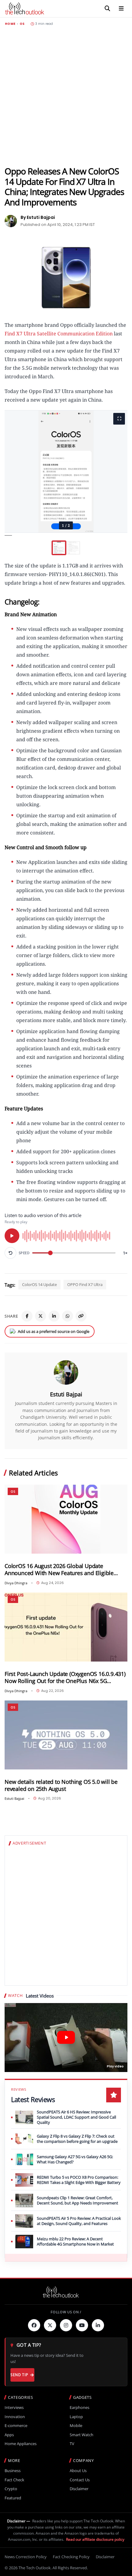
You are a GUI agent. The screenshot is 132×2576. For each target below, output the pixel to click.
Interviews (14, 2408)
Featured (13, 2498)
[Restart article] (10, 1253)
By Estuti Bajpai (38, 217)
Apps (9, 2435)
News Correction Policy (26, 2557)
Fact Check (14, 2480)
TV (72, 2444)
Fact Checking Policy (71, 2557)
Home (10, 24)
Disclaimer (79, 2489)
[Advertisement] (66, 96)
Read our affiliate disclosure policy (95, 2539)
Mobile (76, 2426)
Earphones (80, 2408)
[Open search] (107, 9)
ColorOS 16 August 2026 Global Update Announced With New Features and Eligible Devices (59, 1570)
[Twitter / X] (41, 1316)
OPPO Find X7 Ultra (85, 1284)
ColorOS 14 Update (39, 1284)
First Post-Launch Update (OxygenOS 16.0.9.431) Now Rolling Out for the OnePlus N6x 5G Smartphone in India (65, 1677)
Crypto (11, 2489)
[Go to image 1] (59, 548)
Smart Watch (82, 2435)
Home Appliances (21, 2444)
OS (22, 24)
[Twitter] (50, 2325)
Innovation (15, 2417)
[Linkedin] (98, 2325)
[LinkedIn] (54, 1316)
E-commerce (16, 2426)
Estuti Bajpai (66, 1394)
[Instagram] (66, 2325)
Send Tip (19, 2375)
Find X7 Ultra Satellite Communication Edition (59, 334)
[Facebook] (27, 1316)
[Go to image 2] (73, 548)
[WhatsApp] (68, 1316)
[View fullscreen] (119, 419)
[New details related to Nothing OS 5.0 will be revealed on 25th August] (66, 1735)
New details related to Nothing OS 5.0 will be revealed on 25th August (61, 1785)
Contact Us (80, 2480)
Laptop (76, 2417)
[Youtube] (82, 2325)
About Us (78, 2471)
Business (13, 2471)
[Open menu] (121, 9)
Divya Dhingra (16, 1583)
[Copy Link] (81, 1316)
